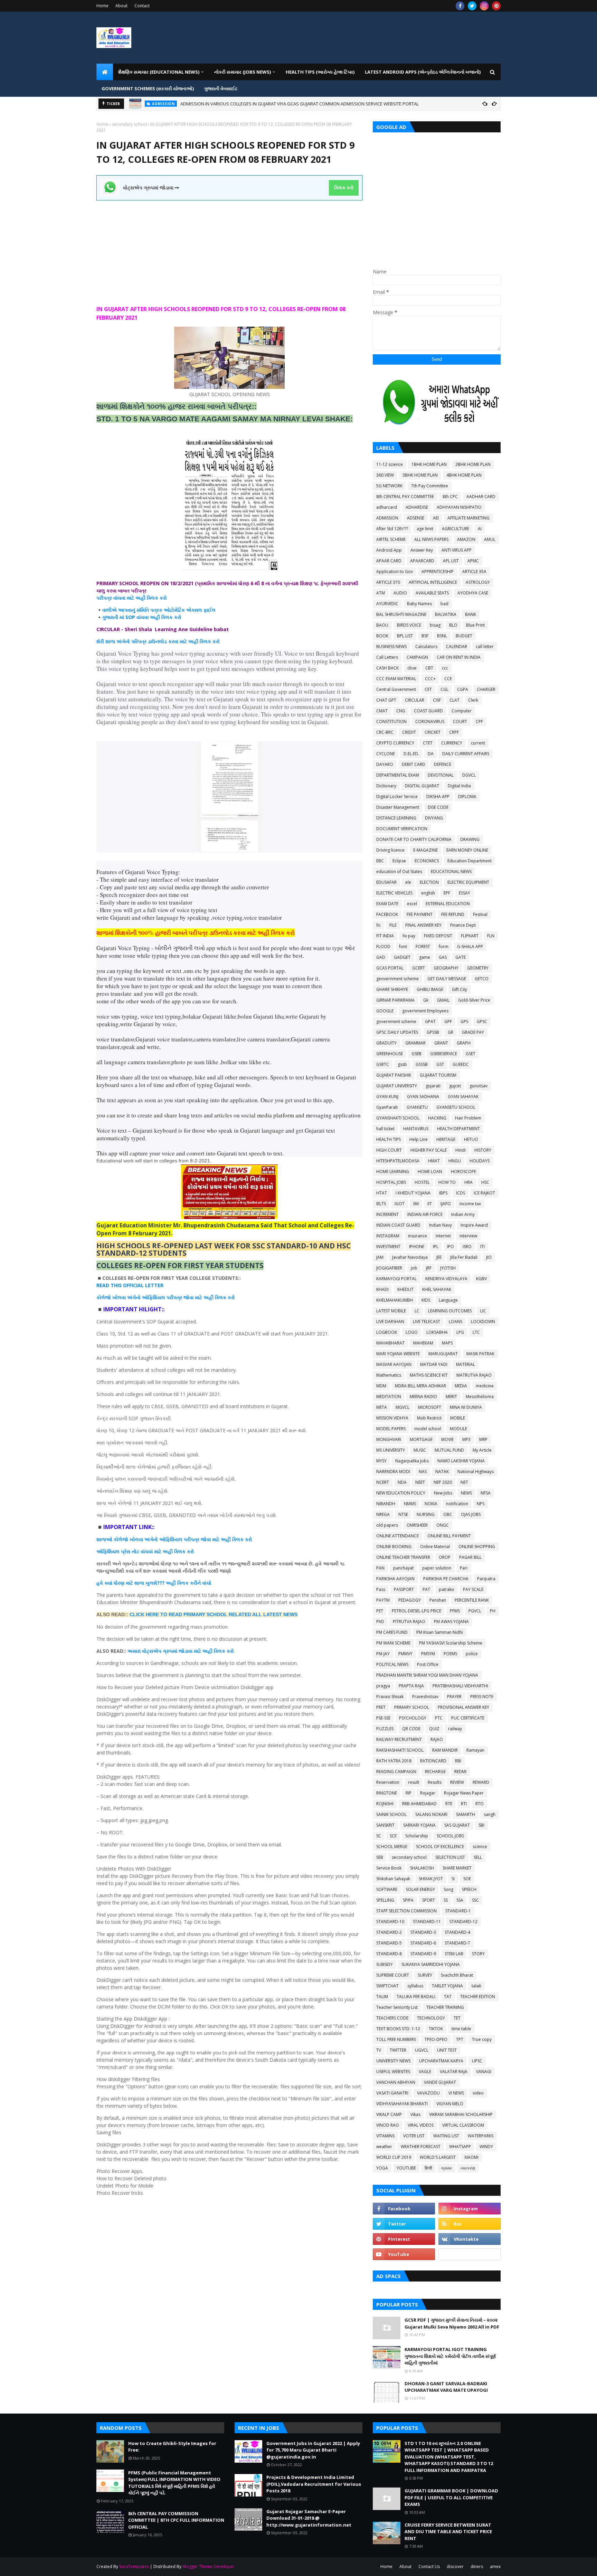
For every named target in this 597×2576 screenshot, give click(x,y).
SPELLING (385, 1900)
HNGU (455, 1161)
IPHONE (417, 1247)
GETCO (482, 979)
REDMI (460, 1772)
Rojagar (428, 1793)
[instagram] (484, 6)
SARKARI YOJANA (419, 1825)
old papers (387, 1525)
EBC (380, 861)
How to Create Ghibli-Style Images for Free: (206, 104)
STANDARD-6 (423, 1943)
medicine (485, 1386)
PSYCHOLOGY (413, 1718)
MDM (381, 1386)
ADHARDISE (417, 507)
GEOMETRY (478, 968)
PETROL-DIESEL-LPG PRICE (416, 1611)
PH (493, 1611)
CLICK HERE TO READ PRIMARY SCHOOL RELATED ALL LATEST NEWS (214, 1614)
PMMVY (405, 1654)
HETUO (471, 1139)
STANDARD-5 (389, 1943)
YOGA (382, 2168)
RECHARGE (435, 1772)
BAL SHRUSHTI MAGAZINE (401, 614)
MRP (483, 1439)
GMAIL (443, 1000)
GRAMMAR (415, 1043)
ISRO (467, 1247)
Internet (443, 1236)
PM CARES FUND (392, 1632)
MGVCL (402, 1407)
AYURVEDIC (387, 604)
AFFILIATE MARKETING (468, 518)
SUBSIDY (385, 1964)
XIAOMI (471, 2157)
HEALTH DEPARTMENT (458, 1129)
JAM (380, 1257)
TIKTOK (436, 2029)
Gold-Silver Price (474, 1000)
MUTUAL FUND (449, 1450)
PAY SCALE (473, 1589)
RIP (409, 1793)
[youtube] (404, 2254)
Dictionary (386, 786)
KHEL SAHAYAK (437, 1289)
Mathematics (389, 1375)
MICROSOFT (430, 1407)
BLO (453, 625)
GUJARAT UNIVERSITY (397, 1086)
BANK (471, 614)
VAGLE (425, 2072)
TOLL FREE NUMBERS (396, 2039)
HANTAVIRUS (416, 1129)
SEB (380, 1857)
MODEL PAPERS (391, 1429)
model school (428, 1429)
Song (448, 1889)
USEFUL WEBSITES (393, 2072)
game (425, 957)
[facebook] (460, 6)
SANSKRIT (385, 1825)
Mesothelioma (480, 1397)
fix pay (409, 936)
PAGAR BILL (470, 1557)
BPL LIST (405, 636)
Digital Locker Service (397, 797)
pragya (383, 1686)
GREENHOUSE (390, 1054)
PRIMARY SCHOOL (412, 1707)
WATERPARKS (481, 2136)
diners (477, 2566)
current (478, 743)
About (121, 6)
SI (453, 1879)
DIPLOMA (467, 797)
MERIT (451, 1397)
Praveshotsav (425, 1697)
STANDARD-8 (389, 1954)
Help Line (419, 1139)
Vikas (415, 2114)
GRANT (441, 1043)
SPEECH (469, 1889)
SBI (481, 1825)
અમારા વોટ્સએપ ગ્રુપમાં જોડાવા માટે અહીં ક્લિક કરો (181, 1651)
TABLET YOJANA (447, 1986)
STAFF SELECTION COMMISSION (406, 1911)
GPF (448, 1022)
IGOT (400, 1204)
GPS (464, 1022)
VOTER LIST (414, 2136)
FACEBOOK (387, 914)
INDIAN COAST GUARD (398, 1225)
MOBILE (458, 1418)
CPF (479, 722)
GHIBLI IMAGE (430, 989)
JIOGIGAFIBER (389, 1268)
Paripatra (486, 1579)
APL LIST (451, 561)
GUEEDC (461, 1064)
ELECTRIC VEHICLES (394, 893)
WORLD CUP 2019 (394, 2157)
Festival (480, 914)
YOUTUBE (406, 2168)
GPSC (482, 1022)
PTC (439, 1718)
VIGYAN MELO (450, 2104)
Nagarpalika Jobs (412, 1461)
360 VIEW (385, 475)
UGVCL (422, 2050)
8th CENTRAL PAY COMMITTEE (405, 497)
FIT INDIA (385, 936)
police (472, 1654)
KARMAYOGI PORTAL (396, 1279)
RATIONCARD (433, 1761)
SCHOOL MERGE (392, 1847)
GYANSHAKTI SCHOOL (398, 1118)
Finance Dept (463, 925)
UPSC (477, 2061)
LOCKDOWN (483, 1322)
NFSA (486, 1493)
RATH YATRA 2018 (394, 1761)
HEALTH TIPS (388, 1139)
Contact (142, 6)
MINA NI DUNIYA (466, 1407)
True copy (482, 2039)
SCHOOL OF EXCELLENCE (440, 1847)
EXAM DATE (387, 904)
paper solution (437, 1568)
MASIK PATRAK (480, 1354)
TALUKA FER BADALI (416, 1997)
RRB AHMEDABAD (419, 1804)
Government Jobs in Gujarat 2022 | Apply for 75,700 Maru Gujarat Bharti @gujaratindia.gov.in (313, 2450)
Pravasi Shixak (390, 1697)
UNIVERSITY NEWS (393, 2061)
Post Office (428, 1664)
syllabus (415, 1986)
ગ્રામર (446, 2168)
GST (440, 1064)
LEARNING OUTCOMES (450, 1311)
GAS (443, 957)
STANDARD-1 (458, 1911)
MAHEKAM (423, 1343)
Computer (462, 711)
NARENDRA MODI (393, 1472)
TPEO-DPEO (436, 2039)
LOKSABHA (437, 1332)
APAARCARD (422, 561)
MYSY (381, 1461)
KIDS (426, 1300)
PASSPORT (404, 1589)
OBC (448, 1514)
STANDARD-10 (390, 1922)
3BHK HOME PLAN (420, 475)
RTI (464, 1804)
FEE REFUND (453, 914)
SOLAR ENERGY (420, 1889)
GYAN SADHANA (423, 1097)
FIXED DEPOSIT (438, 936)
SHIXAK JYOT (431, 1879)
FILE (393, 925)
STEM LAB (454, 1954)
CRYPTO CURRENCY (395, 743)
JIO (489, 1257)
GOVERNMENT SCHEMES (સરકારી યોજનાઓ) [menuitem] (148, 88)
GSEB (416, 1054)
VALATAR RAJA (454, 2072)
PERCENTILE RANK (472, 1600)
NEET (420, 1482)
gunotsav (478, 1086)
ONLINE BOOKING (394, 1547)
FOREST (423, 947)
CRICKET (433, 732)
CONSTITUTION (391, 722)
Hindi (461, 1150)
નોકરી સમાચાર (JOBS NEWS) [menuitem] (243, 72)
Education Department (470, 861)
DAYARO (385, 764)
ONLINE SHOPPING (477, 1547)
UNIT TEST (447, 2050)
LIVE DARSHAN (390, 1322)
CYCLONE (386, 754)
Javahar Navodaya (410, 1257)
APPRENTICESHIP (438, 572)
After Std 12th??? (392, 529)
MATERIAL (466, 1364)
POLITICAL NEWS (392, 1664)
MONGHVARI (389, 1439)
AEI (436, 518)
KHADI (382, 1289)
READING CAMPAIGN (396, 1772)
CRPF (454, 732)
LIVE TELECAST (427, 1322)
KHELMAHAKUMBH (395, 1300)
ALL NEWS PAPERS (431, 539)
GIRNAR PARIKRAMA (395, 1000)
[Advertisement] (229, 249)
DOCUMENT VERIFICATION (402, 829)
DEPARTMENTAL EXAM (398, 775)
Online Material (435, 1547)
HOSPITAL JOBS (391, 1182)
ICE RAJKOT (484, 1193)
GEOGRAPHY (446, 968)
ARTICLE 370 (388, 582)
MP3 (466, 1439)
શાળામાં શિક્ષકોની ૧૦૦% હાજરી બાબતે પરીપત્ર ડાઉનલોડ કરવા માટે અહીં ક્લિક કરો (196, 933)
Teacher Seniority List (397, 2007)
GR (451, 1032)
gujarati (433, 1086)
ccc (445, 668)
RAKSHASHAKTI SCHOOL (400, 1750)
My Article (482, 1450)
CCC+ (430, 679)
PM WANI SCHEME (393, 1643)
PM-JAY (383, 1654)
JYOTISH (448, 1268)
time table (461, 2029)
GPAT (430, 1022)
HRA (468, 1182)
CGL (444, 689)
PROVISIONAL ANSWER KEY (463, 1707)
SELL (478, 1857)
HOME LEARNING (393, 1172)
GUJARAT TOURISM (438, 1075)
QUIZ (434, 1729)
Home (102, 6)
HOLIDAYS (480, 1161)
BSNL (442, 636)
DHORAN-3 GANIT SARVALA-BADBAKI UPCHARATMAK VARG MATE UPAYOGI (446, 2387)
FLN (491, 936)
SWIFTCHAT (387, 1986)
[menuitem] (105, 72)
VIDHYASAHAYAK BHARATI (402, 2104)
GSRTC (383, 1064)
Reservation (388, 1782)
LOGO (412, 1332)
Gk (426, 1000)
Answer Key (422, 550)
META (382, 1407)
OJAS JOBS (471, 1514)
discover (455, 2566)
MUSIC (420, 1450)
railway (455, 1729)
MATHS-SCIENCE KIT (429, 1375)
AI (480, 529)
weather (384, 2147)
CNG (401, 711)
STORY (478, 1954)
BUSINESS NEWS (391, 647)
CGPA (463, 689)
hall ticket (385, 1129)
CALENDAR (457, 647)
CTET (428, 743)
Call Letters (387, 657)
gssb (402, 1064)
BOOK (382, 636)
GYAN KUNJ (387, 1097)
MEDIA (461, 1386)
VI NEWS (456, 2093)
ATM (381, 593)
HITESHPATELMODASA (398, 1161)
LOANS (456, 1322)
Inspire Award (474, 1225)
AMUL (490, 539)
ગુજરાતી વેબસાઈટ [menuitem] (221, 88)
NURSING (426, 1514)
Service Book (389, 1868)
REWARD (481, 1782)
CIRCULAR (415, 700)
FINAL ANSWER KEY (423, 925)
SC (379, 1836)
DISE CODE (438, 807)
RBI (458, 1761)
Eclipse (399, 861)
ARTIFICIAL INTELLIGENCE (433, 582)
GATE (461, 957)
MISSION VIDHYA (392, 1418)
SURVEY (425, 1975)
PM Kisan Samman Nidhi (440, 1632)
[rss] (470, 2224)
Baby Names (419, 604)
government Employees (425, 1011)
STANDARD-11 (427, 1922)
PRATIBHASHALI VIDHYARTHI (460, 1686)
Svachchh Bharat (457, 1975)
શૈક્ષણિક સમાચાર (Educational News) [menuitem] (159, 72)
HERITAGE (446, 1139)
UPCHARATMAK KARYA (441, 2061)
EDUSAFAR (386, 882)
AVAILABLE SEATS (432, 593)
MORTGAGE (421, 1439)
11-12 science (390, 464)
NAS (423, 1472)
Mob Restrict (429, 1418)
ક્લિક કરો (344, 188)
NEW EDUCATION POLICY (401, 1493)
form (444, 947)
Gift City (459, 989)
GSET (471, 1054)
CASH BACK (387, 668)
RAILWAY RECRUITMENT (399, 1739)
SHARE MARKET (457, 1868)
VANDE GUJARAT (440, 2082)
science (480, 1847)
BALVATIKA (446, 614)
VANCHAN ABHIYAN (396, 2082)
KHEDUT (405, 1289)
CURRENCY (452, 743)
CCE (448, 679)
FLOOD (383, 947)
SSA (460, 1900)
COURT (460, 722)
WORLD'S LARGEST (438, 2157)
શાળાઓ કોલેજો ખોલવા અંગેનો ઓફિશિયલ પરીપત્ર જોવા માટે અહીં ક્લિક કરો (174, 1539)
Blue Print (475, 625)
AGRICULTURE (456, 529)
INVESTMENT (388, 1247)
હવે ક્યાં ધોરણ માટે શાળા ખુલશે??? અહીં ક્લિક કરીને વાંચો (154, 1583)
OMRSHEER (417, 1525)
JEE (439, 1257)
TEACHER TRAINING (445, 2007)
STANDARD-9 (423, 1954)
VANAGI (484, 2072)
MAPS (447, 1343)
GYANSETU (417, 1107)
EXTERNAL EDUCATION (448, 904)
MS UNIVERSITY (391, 1450)
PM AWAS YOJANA (451, 1622)
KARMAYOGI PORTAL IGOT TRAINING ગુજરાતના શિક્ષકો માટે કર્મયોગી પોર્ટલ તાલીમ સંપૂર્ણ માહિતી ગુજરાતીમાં (450, 2356)
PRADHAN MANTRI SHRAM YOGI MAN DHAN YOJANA (427, 1675)
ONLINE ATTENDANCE (397, 1536)
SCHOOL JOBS (450, 1836)
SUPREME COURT (393, 1975)
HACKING (437, 1118)
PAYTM (383, 1600)
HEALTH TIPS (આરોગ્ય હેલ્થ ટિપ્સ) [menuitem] (320, 72)
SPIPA (408, 1900)
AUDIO (400, 593)
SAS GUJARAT (457, 1825)
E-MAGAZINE (425, 850)
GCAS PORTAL (390, 968)
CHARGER (486, 689)
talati (476, 1986)
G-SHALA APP (470, 947)
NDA (402, 1482)
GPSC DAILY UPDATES (397, 1032)
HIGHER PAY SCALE (429, 1150)
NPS (481, 1504)
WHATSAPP (460, 2147)
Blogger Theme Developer (208, 2566)
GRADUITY (386, 1043)
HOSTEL (422, 1182)
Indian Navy (440, 1225)
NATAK (442, 1472)
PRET (381, 1707)
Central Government (396, 689)
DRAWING (470, 839)
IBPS (443, 1193)
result (414, 1782)
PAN (380, 1568)
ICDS (461, 1193)
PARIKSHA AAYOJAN (395, 1579)
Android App (389, 550)
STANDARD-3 (423, 1932)
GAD (381, 957)
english (428, 893)
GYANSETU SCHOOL (456, 1107)
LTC (476, 1332)
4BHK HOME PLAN (464, 475)
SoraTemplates (134, 2566)
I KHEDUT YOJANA (413, 1193)
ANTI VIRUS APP (457, 550)
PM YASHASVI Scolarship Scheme (451, 1643)
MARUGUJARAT (443, 1354)
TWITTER (398, 2050)
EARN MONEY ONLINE (467, 850)
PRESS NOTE (482, 1697)
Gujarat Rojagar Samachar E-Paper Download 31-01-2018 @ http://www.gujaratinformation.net (309, 2518)
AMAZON (466, 539)
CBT (429, 668)
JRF (429, 1268)
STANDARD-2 (389, 1932)
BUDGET (464, 636)
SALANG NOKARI (431, 1814)
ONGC (443, 1525)
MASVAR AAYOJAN (394, 1364)
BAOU (382, 625)
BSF (425, 636)
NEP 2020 (443, 1482)
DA (431, 754)
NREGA (383, 1514)
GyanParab (387, 1107)
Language (448, 1300)
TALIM (382, 1997)
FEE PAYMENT (420, 914)
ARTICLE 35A (474, 572)
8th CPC (450, 497)
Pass (381, 1589)
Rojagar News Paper (464, 1793)
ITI (482, 1247)
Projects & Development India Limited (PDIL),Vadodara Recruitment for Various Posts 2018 (314, 2484)
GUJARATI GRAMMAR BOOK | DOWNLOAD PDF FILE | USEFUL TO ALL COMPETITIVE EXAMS (451, 2497)
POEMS (450, 1654)
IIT (430, 1204)
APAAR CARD (389, 561)
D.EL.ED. (411, 754)
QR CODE (411, 1729)
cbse (412, 668)
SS (446, 1900)
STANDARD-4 (457, 1932)
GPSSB (433, 1032)
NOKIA (431, 1504)
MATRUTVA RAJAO (474, 1375)
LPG (460, 1332)
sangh (490, 1814)
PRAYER (454, 1697)
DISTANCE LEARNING (396, 818)
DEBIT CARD (414, 764)
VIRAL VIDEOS (421, 2125)
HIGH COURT (389, 1150)
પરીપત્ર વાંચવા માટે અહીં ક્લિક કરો (132, 598)
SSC (475, 1900)
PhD (380, 1622)
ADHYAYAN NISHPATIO (459, 507)
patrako (447, 1589)
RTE (449, 1804)
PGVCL (475, 1611)
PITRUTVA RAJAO (409, 1622)
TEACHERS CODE (392, 2018)
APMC (473, 561)
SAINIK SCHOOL (391, 1814)
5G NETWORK (389, 486)
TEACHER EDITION (478, 1997)
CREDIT (409, 732)
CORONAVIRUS (430, 722)
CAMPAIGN (417, 657)
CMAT (382, 711)
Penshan (438, 1600)
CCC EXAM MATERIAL (396, 679)
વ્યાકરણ (468, 2168)
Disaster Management (398, 807)
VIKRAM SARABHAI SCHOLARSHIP (461, 2114)
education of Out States (399, 872)
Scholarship (417, 1836)
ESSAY (465, 893)
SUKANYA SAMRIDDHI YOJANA (431, 1964)
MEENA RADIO (423, 1397)
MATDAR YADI (434, 1364)
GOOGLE (385, 1011)
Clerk (473, 700)
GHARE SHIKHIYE (392, 989)
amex (495, 2566)
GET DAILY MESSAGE (447, 979)
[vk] (470, 2239)
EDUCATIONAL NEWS (451, 872)
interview (468, 1236)
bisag (435, 625)
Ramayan (475, 1750)
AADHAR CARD (481, 497)
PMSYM (428, 1654)
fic (378, 925)
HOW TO (447, 1182)
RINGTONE (387, 1793)
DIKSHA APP (438, 797)
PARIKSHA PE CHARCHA (446, 1579)
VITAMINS (385, 2136)
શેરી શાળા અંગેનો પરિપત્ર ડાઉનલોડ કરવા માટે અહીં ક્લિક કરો (158, 641)
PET (380, 1611)
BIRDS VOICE (409, 625)
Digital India (459, 786)
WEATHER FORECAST (421, 2147)
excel (412, 904)
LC (417, 1311)
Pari (464, 1568)
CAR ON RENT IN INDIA (459, 657)
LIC (483, 1311)
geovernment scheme (397, 979)
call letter (485, 647)
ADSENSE (416, 518)
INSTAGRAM (388, 1236)
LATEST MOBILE (391, 1311)
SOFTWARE (387, 1889)
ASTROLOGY (478, 582)
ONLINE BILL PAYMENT (449, 1536)
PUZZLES (385, 1729)
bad (444, 604)
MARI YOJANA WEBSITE (398, 1354)
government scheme (396, 1022)
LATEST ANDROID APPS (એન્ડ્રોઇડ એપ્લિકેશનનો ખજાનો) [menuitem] (423, 72)
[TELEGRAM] (470, 2254)
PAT (426, 1589)
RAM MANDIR (445, 1750)
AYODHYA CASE (473, 593)
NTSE (403, 1514)
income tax (470, 1204)
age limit (425, 529)
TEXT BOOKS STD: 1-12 (398, 2029)
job (414, 1268)
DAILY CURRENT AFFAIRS (466, 754)
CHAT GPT (386, 700)
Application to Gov (395, 572)
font (403, 947)
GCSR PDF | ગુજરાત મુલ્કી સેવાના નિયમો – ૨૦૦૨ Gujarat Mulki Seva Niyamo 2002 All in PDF (452, 2323)
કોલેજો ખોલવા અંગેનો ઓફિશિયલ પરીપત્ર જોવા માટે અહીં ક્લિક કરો (166, 1297)
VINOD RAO (388, 2125)
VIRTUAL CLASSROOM (463, 2125)
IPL (436, 1247)
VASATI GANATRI (392, 2093)
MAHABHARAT (390, 1343)
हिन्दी (428, 2168)
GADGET (402, 957)
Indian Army (463, 1214)
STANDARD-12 (463, 1922)
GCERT (419, 968)
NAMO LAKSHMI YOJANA (461, 1461)
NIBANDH (386, 1504)
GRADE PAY (473, 1032)
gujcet (455, 1086)
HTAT (382, 1193)
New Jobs (443, 1493)
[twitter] (472, 6)
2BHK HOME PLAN (473, 464)
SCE (393, 1836)
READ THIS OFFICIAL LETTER (130, 1285)
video (478, 2093)
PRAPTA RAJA (411, 1686)
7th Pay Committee (430, 486)
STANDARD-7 (457, 1943)
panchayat (403, 1568)
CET (428, 689)
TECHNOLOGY (431, 2018)
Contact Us (429, 2566)
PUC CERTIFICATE (468, 1718)
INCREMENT (387, 1214)
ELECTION (429, 882)
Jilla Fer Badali (464, 1257)
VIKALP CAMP (389, 2114)
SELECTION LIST (450, 1857)
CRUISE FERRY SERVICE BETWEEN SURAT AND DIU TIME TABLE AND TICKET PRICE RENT (448, 2532)
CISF (437, 700)
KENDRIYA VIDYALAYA (446, 1279)
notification (457, 1504)
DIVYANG (434, 818)
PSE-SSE (383, 1718)
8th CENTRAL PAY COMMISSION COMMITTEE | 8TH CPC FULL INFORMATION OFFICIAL (176, 2520)
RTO (480, 1804)
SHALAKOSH (422, 1868)
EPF (447, 893)
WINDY (486, 2147)
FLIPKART (470, 936)
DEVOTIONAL (441, 775)
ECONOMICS (427, 861)
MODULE (458, 1429)
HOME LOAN (430, 1172)
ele (408, 882)
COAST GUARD (428, 711)
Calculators (426, 647)
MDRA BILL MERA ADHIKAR (420, 1386)
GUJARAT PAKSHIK (394, 1075)
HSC (485, 1182)
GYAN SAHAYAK (463, 1097)
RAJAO (437, 1739)
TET (457, 2018)
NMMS (410, 1504)
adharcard (387, 507)
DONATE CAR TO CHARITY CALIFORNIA (414, 839)
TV (379, 2050)
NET (464, 1482)
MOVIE (447, 1439)
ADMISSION (387, 518)
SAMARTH (466, 1814)
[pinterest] (496, 6)
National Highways (476, 1472)
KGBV (481, 1279)
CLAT (454, 700)
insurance (418, 1236)
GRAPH (464, 1043)
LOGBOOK (387, 1332)
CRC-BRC (385, 732)
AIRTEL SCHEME (391, 539)
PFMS (455, 1611)
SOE (467, 1879)
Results (435, 1782)
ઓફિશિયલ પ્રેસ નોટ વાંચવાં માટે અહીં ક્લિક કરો (145, 1551)
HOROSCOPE (463, 1172)
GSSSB (422, 1064)
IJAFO (446, 1204)
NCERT (383, 1482)
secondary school (129, 124)
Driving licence (390, 850)
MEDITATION (389, 1397)
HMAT (434, 1161)
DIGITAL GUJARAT (422, 786)
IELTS (381, 1204)
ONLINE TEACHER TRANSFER (403, 1557)
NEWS (466, 1493)
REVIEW (457, 1782)
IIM (416, 1204)
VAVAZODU (428, 2093)
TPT (460, 2039)
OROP (445, 1557)
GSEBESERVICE (444, 1054)
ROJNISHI (385, 1804)
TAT (448, 1997)
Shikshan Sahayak (393, 1879)
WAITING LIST (446, 2136)
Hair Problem (468, 1118)
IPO (451, 1247)
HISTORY (483, 1150)
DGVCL (469, 775)
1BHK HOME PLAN (429, 464)
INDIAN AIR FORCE (425, 1214)
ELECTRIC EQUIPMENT (468, 882)
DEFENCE (443, 764)
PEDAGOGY (410, 1600)
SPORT (429, 1900)
